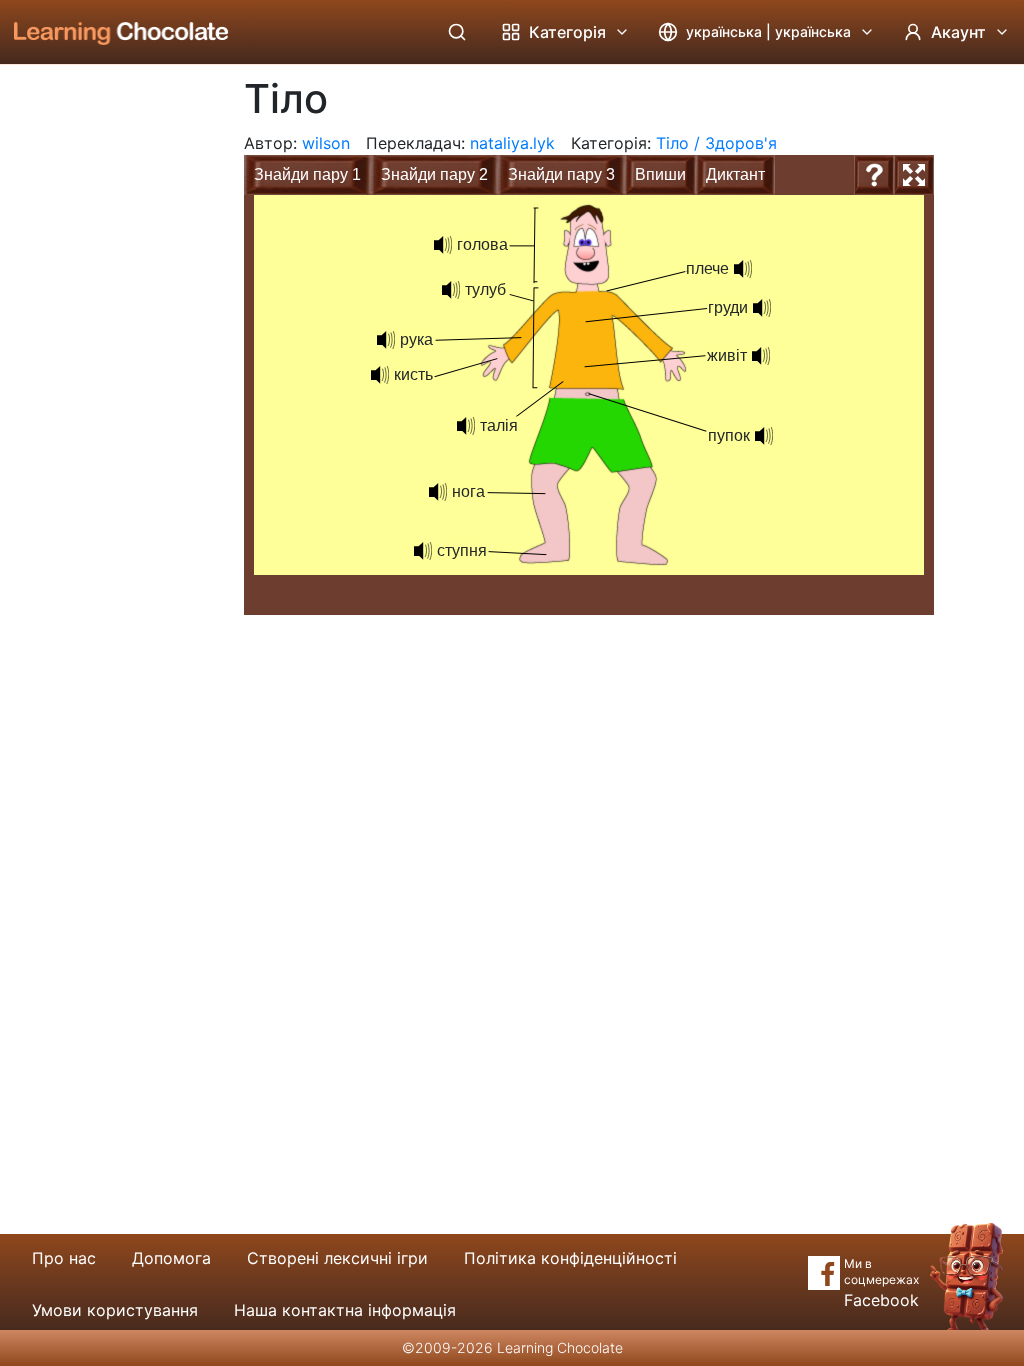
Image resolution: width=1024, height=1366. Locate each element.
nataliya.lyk (512, 143)
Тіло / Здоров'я (716, 143)
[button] (743, 269)
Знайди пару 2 (434, 174)
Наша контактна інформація (345, 1310)
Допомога (171, 1258)
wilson (326, 143)
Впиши (660, 174)
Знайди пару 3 (561, 174)
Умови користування (115, 1310)
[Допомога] (874, 175)
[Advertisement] (106, 395)
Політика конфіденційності (570, 1258)
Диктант (735, 174)
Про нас (64, 1258)
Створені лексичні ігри (337, 1258)
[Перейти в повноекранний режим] (914, 175)
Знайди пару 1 (307, 174)
